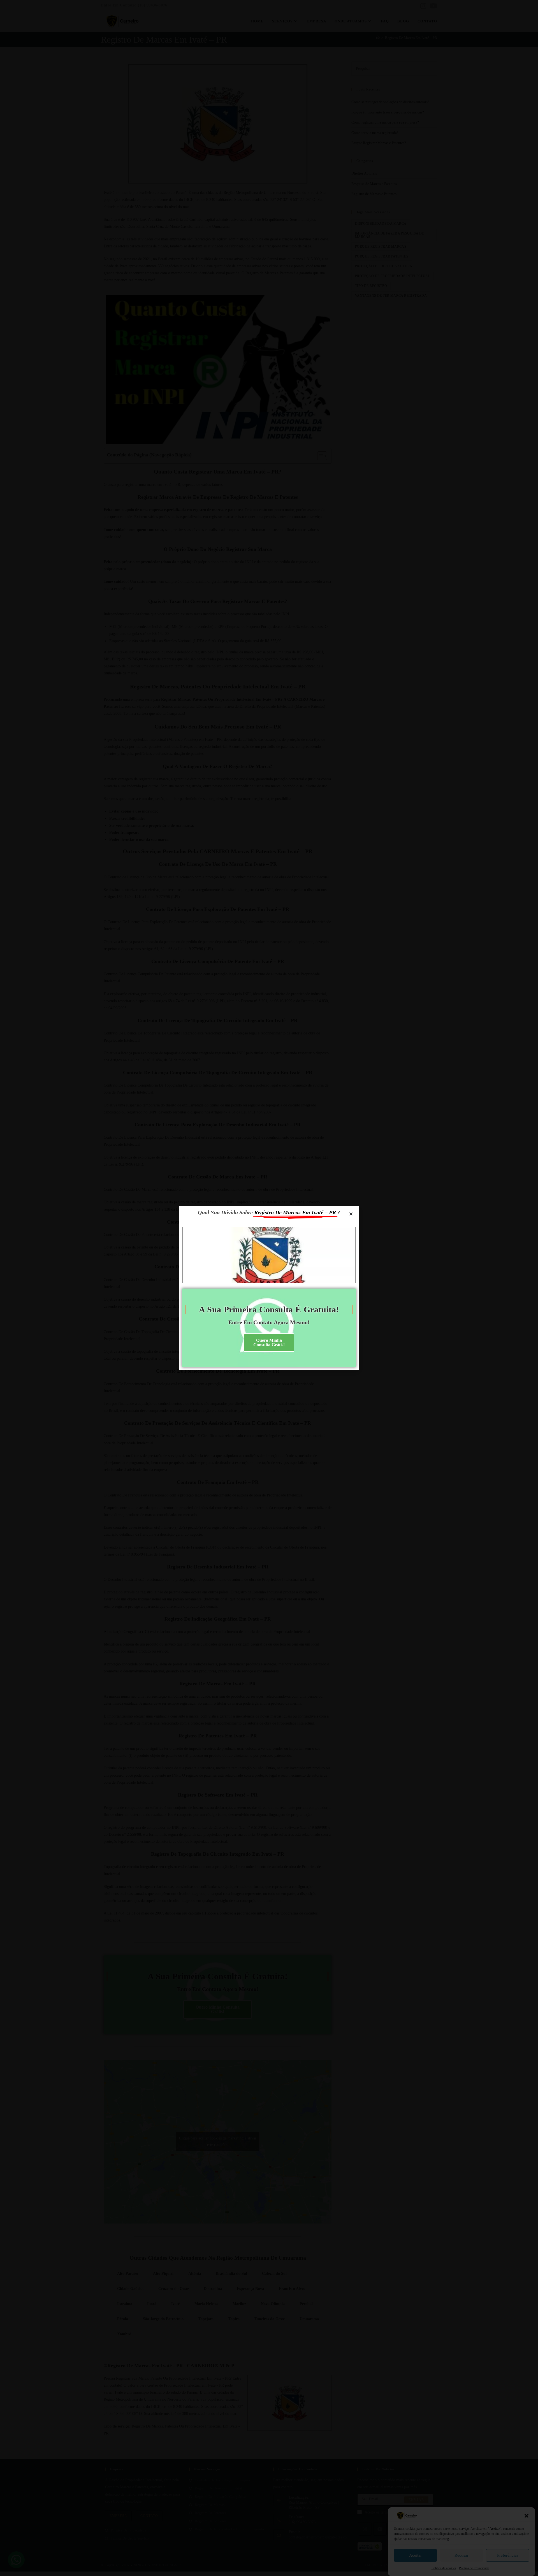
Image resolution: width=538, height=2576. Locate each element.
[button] (527, 2516)
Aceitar (415, 2555)
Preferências (508, 2555)
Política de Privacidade (474, 2568)
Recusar (462, 2555)
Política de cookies (444, 2568)
